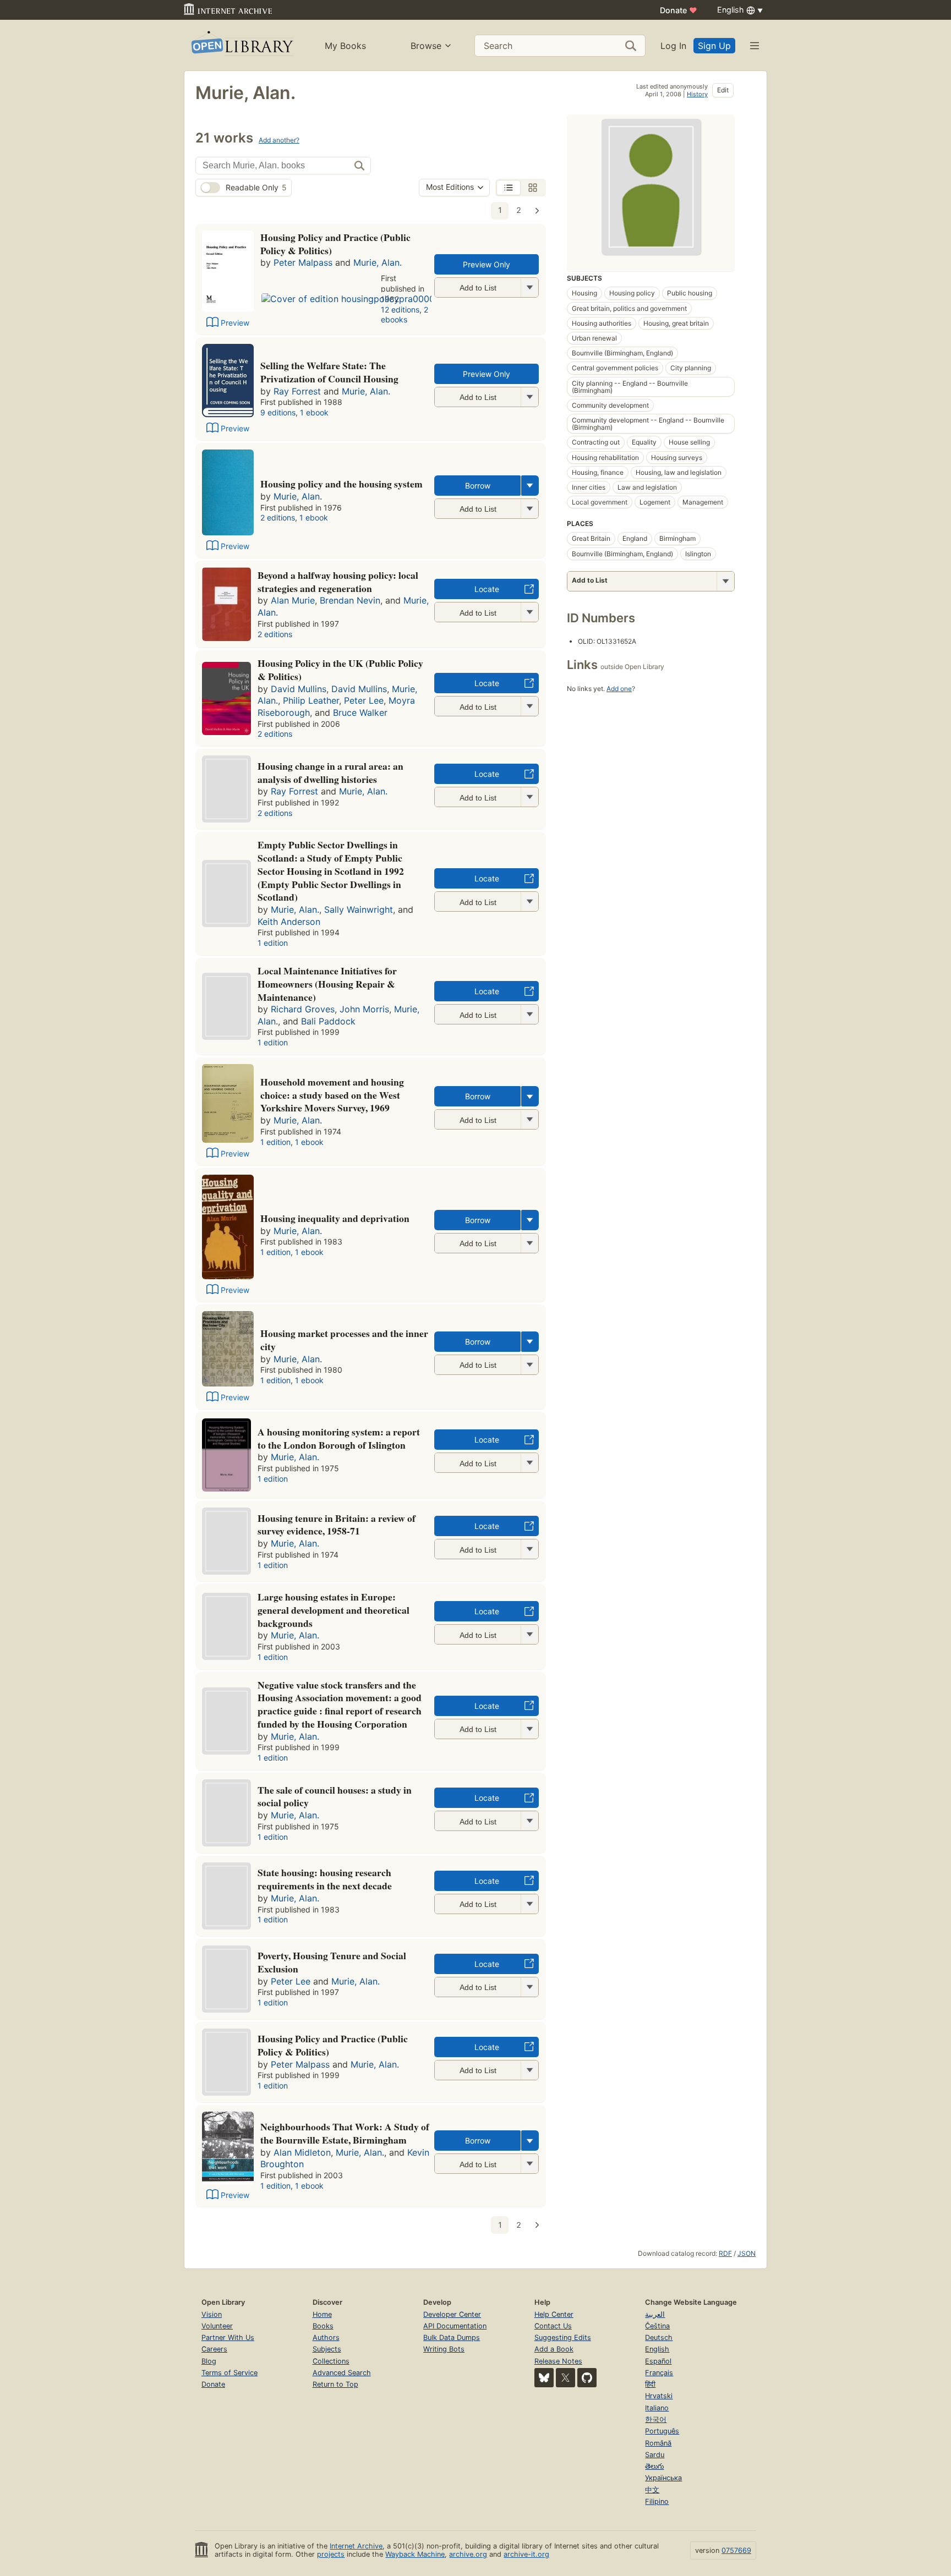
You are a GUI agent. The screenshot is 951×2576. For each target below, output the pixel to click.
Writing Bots (444, 2349)
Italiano (657, 2408)
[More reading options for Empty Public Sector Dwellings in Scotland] (529, 901)
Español (658, 2361)
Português (662, 2431)
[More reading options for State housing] (529, 1904)
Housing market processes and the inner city (344, 1340)
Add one (619, 689)
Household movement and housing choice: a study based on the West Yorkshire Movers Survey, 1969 (332, 1095)
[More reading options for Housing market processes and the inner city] (529, 1365)
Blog (209, 2361)
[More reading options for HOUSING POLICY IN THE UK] (529, 706)
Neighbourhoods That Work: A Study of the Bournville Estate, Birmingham (345, 2133)
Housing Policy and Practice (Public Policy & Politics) (335, 244)
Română (658, 2443)
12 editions (400, 309)
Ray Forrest (297, 391)
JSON (747, 2253)
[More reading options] (530, 486)
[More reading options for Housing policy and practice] (529, 287)
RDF (725, 2253)
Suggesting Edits (563, 2337)
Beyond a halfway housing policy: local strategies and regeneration (338, 582)
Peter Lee (364, 700)
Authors (326, 2337)
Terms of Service (229, 2373)
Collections (331, 2361)
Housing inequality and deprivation (335, 1218)
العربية (655, 2314)
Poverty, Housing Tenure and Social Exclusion (332, 1962)
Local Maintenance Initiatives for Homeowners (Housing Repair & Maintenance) (327, 984)
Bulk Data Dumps (452, 2337)
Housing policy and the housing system (341, 484)
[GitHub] (587, 2378)
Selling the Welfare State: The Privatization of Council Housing (329, 372)
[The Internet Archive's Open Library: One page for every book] (241, 45)
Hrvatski (659, 2396)
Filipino (657, 2501)
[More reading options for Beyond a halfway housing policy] (529, 612)
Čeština (657, 2326)
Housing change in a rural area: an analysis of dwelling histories (330, 772)
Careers (214, 2349)
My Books (345, 46)
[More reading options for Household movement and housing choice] (529, 1119)
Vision (212, 2314)
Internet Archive (356, 2546)
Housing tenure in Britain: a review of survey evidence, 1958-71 (337, 1525)
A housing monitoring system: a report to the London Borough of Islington (339, 1438)
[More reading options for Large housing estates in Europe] (529, 1634)
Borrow (478, 486)
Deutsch (659, 2337)
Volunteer (217, 2326)
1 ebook (314, 412)
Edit (723, 90)
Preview (235, 323)
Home (322, 2314)
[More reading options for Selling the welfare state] (529, 397)
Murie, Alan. (378, 262)
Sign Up (714, 46)
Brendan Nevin (350, 600)
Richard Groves (303, 1009)
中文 (652, 2490)
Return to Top (335, 2384)
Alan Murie (293, 600)
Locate (487, 589)
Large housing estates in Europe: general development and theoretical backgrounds (334, 1610)
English (657, 2349)
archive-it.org (526, 2554)
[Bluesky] (544, 2378)
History (697, 94)
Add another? (279, 140)
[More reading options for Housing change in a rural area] (529, 797)
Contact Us (553, 2326)
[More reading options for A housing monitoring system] (529, 1463)
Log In (673, 46)
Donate (679, 10)
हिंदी (650, 2384)
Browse (426, 46)
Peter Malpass (303, 262)
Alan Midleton (302, 2152)
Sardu (655, 2455)
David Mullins (299, 689)
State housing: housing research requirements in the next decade (325, 1879)
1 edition (273, 943)
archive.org (468, 2554)
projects (331, 2554)
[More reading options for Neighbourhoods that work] (529, 2164)
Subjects (327, 2349)
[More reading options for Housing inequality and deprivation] (529, 1243)
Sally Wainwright (359, 909)
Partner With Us (228, 2337)
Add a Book (554, 2349)
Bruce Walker (360, 712)
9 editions (278, 412)
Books (323, 2326)
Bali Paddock (328, 1021)
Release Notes (558, 2361)
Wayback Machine (415, 2554)
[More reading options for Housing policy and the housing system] (529, 509)
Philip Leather (311, 700)
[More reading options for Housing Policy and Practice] (529, 2070)
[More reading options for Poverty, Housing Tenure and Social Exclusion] (529, 1987)
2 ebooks (405, 315)
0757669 (736, 2550)
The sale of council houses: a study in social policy (335, 1796)
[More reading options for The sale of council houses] (529, 1821)
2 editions (278, 517)
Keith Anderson (289, 922)
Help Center (554, 2314)
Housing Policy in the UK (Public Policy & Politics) (340, 670)
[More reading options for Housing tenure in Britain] (529, 1549)
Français (659, 2373)
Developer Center (452, 2314)
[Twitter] (565, 2378)
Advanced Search (342, 2373)
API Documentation (455, 2326)
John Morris (364, 1009)
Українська (663, 2478)
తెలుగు (654, 2466)
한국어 (656, 2419)
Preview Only (487, 264)
